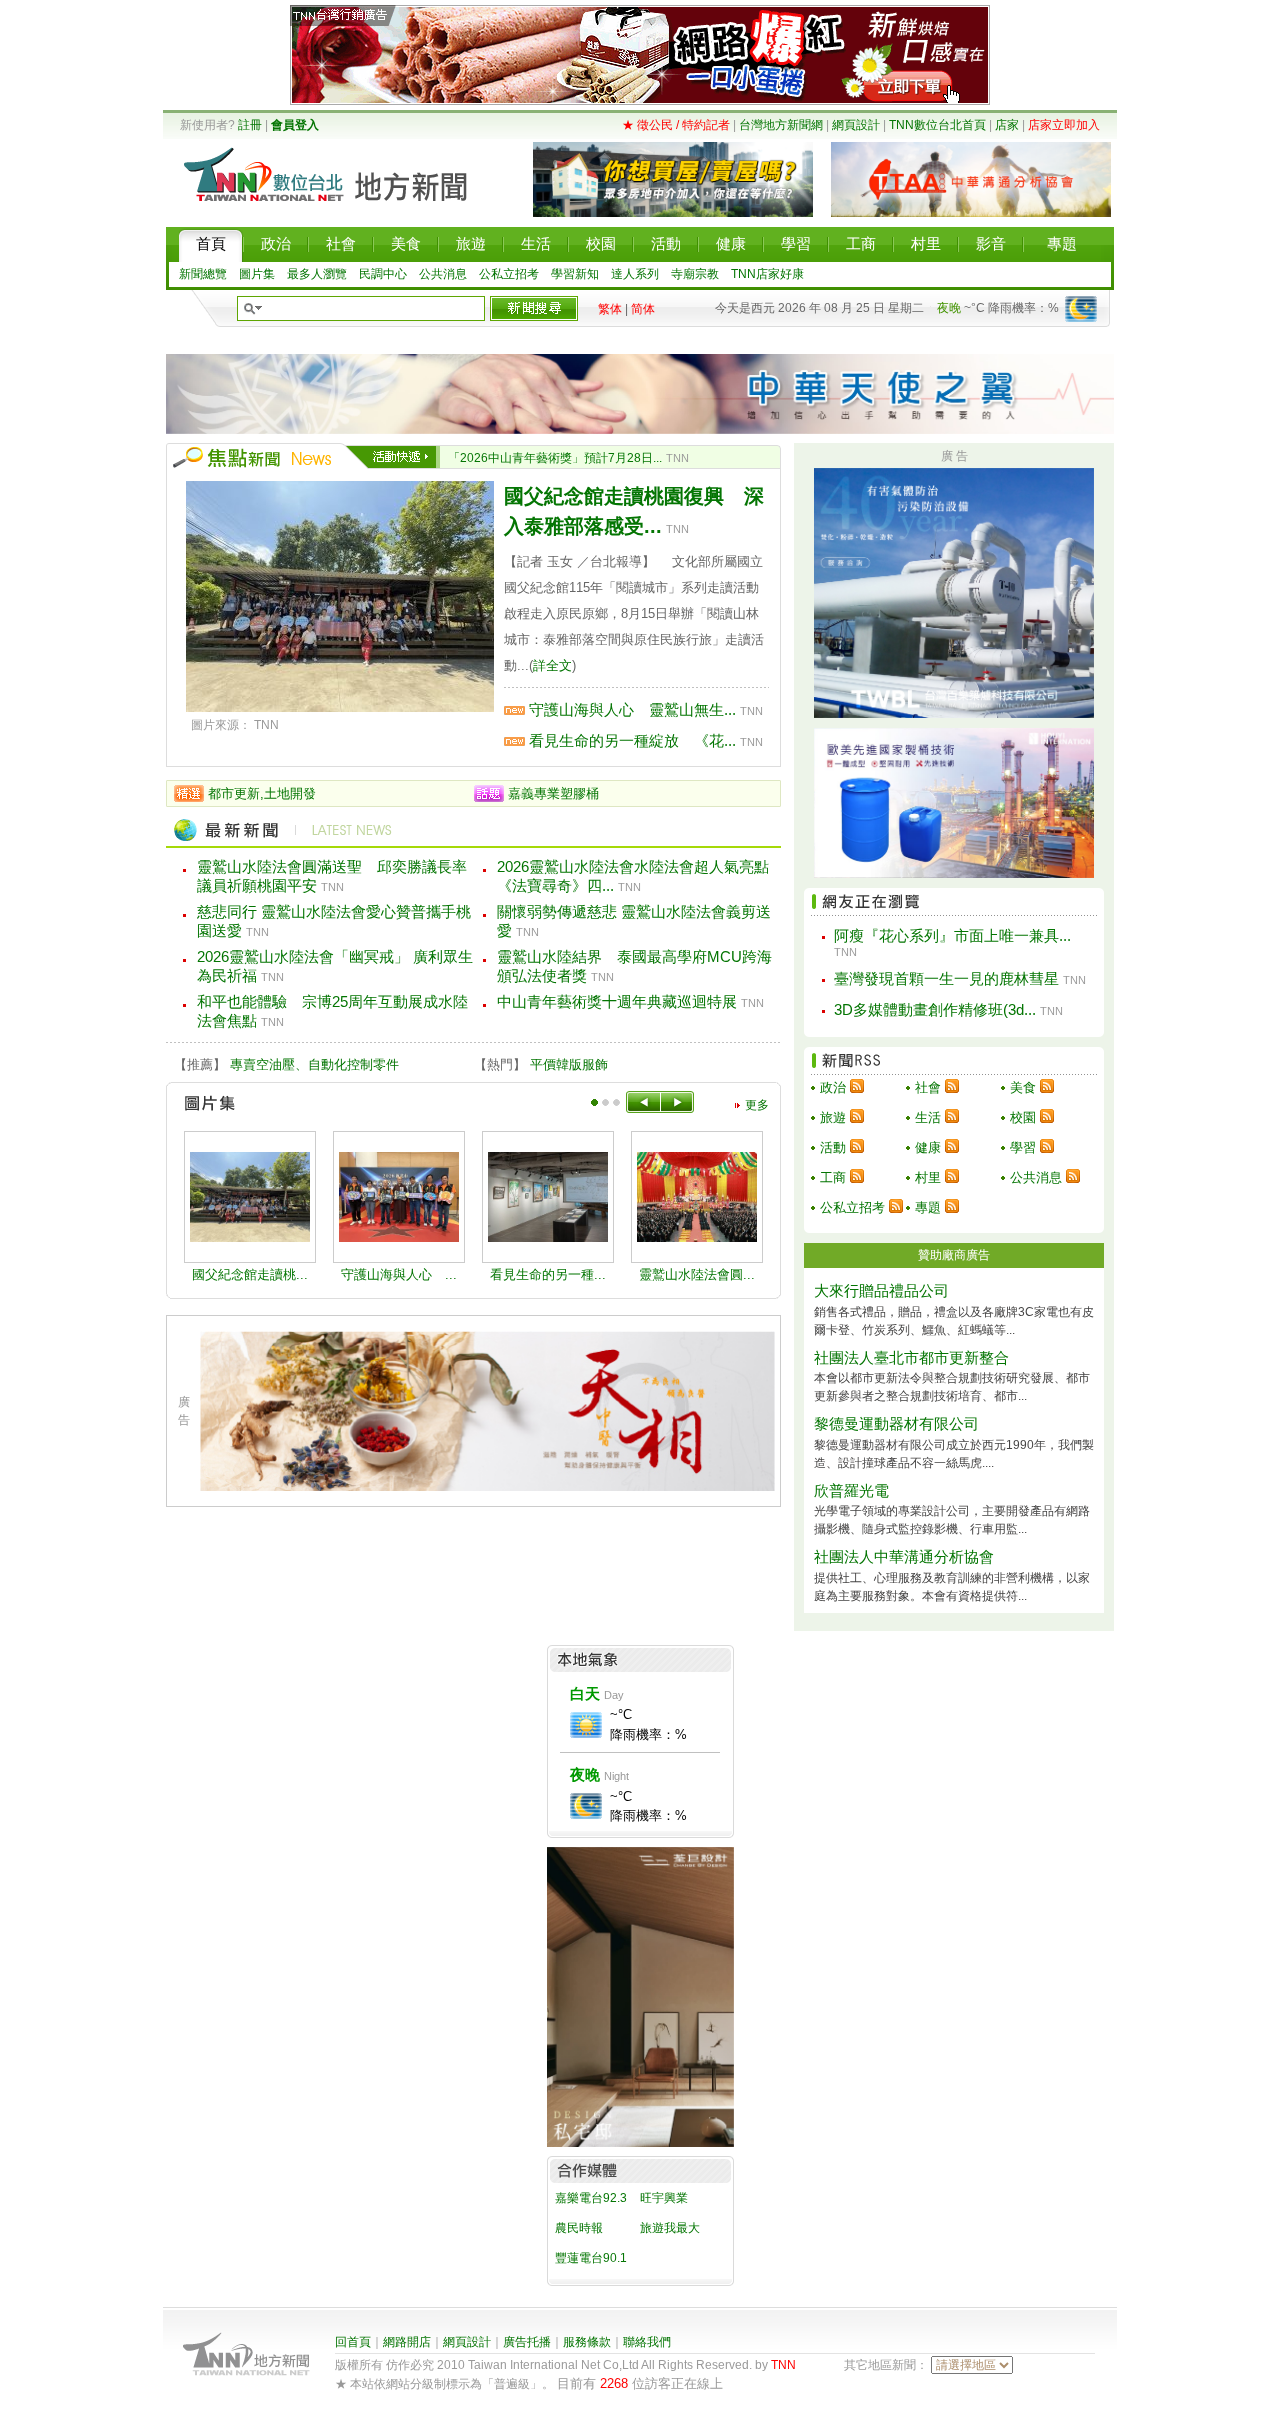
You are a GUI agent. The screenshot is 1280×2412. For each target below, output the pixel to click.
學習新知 (575, 274)
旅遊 (833, 1117)
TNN (783, 2365)
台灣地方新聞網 (781, 125)
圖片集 (257, 274)
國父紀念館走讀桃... (250, 1274)
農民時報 (579, 2228)
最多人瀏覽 (317, 274)
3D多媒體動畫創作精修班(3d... (935, 1009)
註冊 (250, 125)
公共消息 (443, 274)
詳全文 (552, 665)
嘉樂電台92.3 (591, 2198)
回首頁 (353, 2342)
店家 (1007, 125)
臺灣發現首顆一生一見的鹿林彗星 (946, 978)
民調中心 (383, 274)
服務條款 (587, 2342)
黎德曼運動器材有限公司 (896, 1423)
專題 (928, 1207)
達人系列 (635, 274)
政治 (833, 1087)
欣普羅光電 (851, 1490)
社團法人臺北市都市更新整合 (911, 1357)
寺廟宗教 (695, 274)
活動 (833, 1147)
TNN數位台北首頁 (937, 125)
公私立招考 (509, 274)
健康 (928, 1147)
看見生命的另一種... (548, 1274)
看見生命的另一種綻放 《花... (632, 740)
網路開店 (407, 2342)
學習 (1023, 1147)
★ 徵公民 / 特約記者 (676, 125)
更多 (757, 1105)
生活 (928, 1117)
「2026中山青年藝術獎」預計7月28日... (555, 458)
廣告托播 (527, 2342)
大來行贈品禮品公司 (881, 1290)
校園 (1023, 1117)
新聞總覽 (203, 274)
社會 (928, 1087)
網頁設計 (856, 125)
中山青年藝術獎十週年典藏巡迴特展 (617, 1001)
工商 (833, 1177)
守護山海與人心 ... (399, 1274)
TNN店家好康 (767, 274)
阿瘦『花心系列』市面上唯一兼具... (952, 935)
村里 (928, 1177)
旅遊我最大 (670, 2228)
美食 (1023, 1087)
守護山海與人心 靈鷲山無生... (632, 709)
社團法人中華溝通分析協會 (904, 1556)
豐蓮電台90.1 (591, 2258)
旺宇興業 (664, 2198)
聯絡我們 (647, 2342)
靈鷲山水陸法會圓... (697, 1274)
